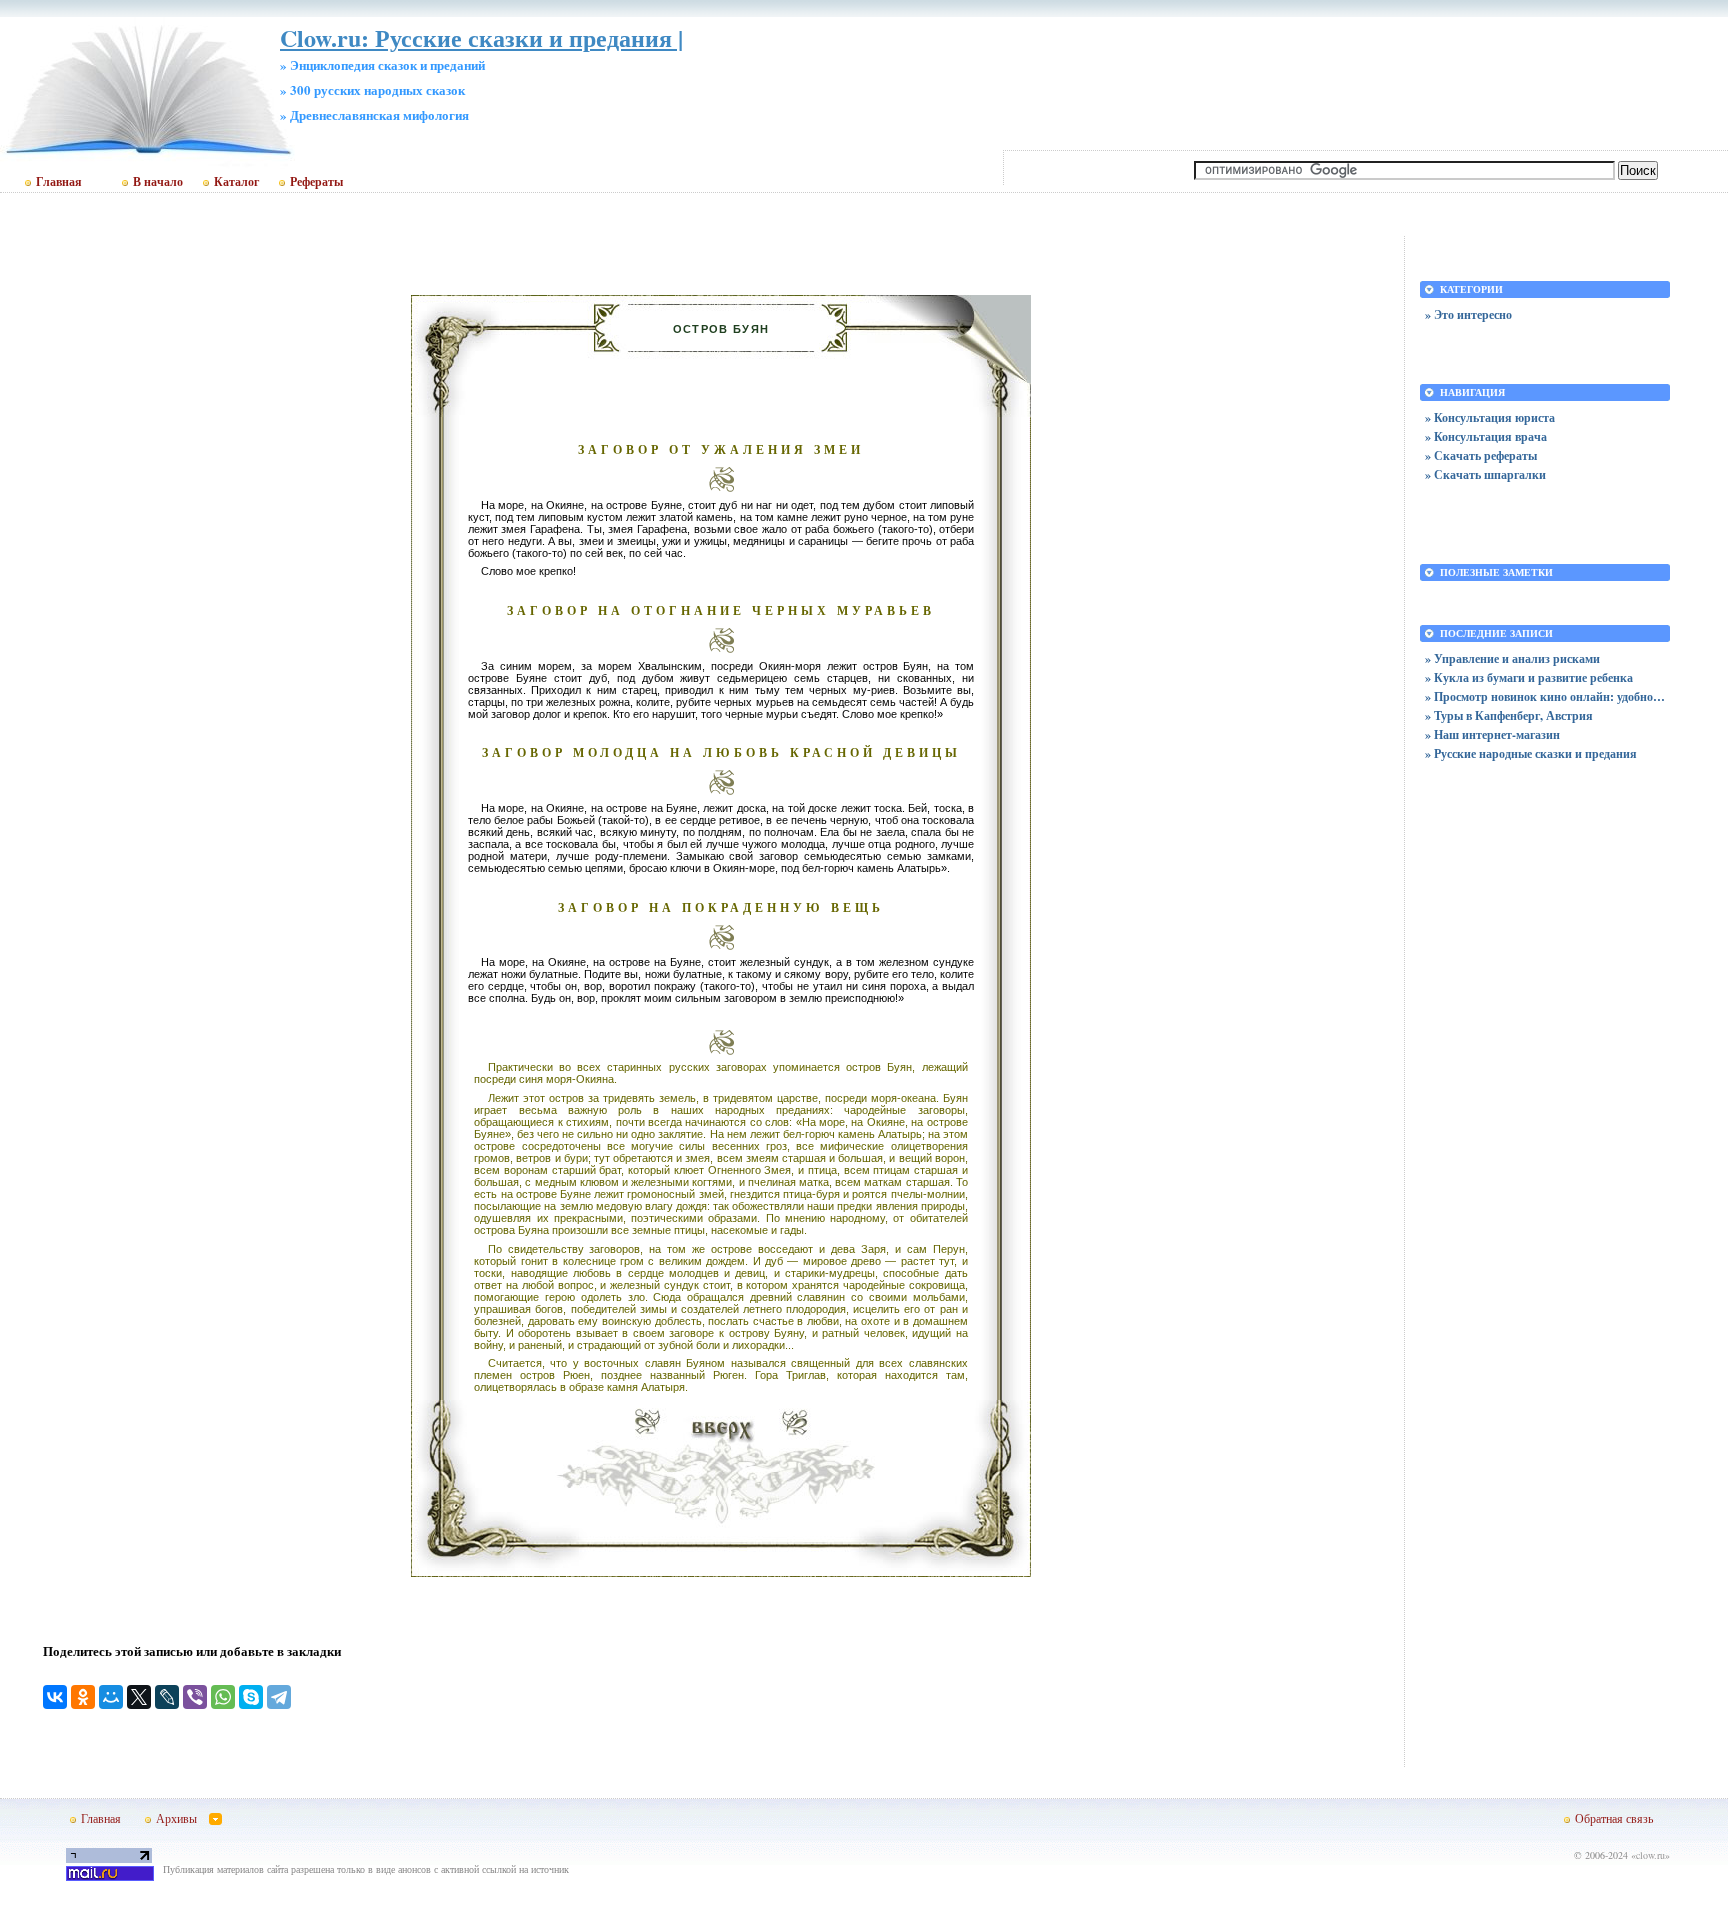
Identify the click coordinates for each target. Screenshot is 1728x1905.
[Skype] (251, 1697)
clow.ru (1650, 1855)
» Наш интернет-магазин (1492, 734)
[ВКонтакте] (55, 1697)
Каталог (236, 182)
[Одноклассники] (83, 1697)
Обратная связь (1614, 1818)
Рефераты (316, 182)
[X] (139, 1697)
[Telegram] (279, 1697)
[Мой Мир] (111, 1697)
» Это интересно (1468, 314)
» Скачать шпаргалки (1485, 474)
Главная (59, 182)
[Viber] (195, 1697)
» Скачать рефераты (1481, 455)
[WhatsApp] (223, 1697)
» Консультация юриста (1490, 417)
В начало (158, 182)
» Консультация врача (1486, 436)
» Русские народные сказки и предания (1531, 753)
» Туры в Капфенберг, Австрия (1509, 715)
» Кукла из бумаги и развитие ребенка (1529, 677)
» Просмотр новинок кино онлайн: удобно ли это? (1545, 696)
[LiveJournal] (167, 1697)
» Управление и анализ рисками (1512, 658)
